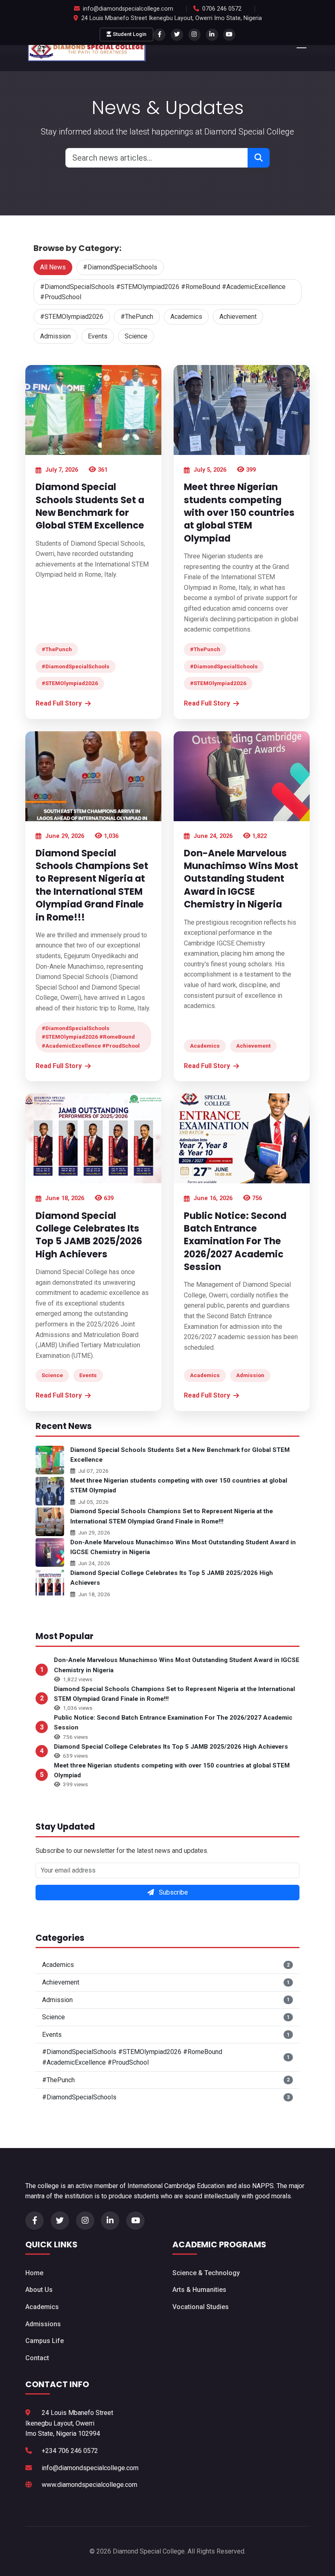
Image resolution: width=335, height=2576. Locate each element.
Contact (37, 2358)
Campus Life (45, 2341)
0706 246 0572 (222, 9)
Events (98, 336)
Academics (186, 317)
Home (34, 2273)
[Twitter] (177, 35)
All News (53, 267)
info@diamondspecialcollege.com (128, 9)
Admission (55, 336)
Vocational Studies (201, 2307)
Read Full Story (59, 703)
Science (136, 336)
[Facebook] (159, 35)
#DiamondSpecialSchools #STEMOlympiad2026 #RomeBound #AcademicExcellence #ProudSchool (163, 292)
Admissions (43, 2324)
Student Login (130, 34)
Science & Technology (206, 2273)
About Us (39, 2290)
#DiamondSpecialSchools (120, 267)
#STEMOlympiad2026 (72, 317)
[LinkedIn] (212, 35)
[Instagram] (194, 35)
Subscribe (173, 1892)
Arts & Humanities (199, 2290)
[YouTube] (229, 35)
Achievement (238, 317)
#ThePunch (137, 317)
